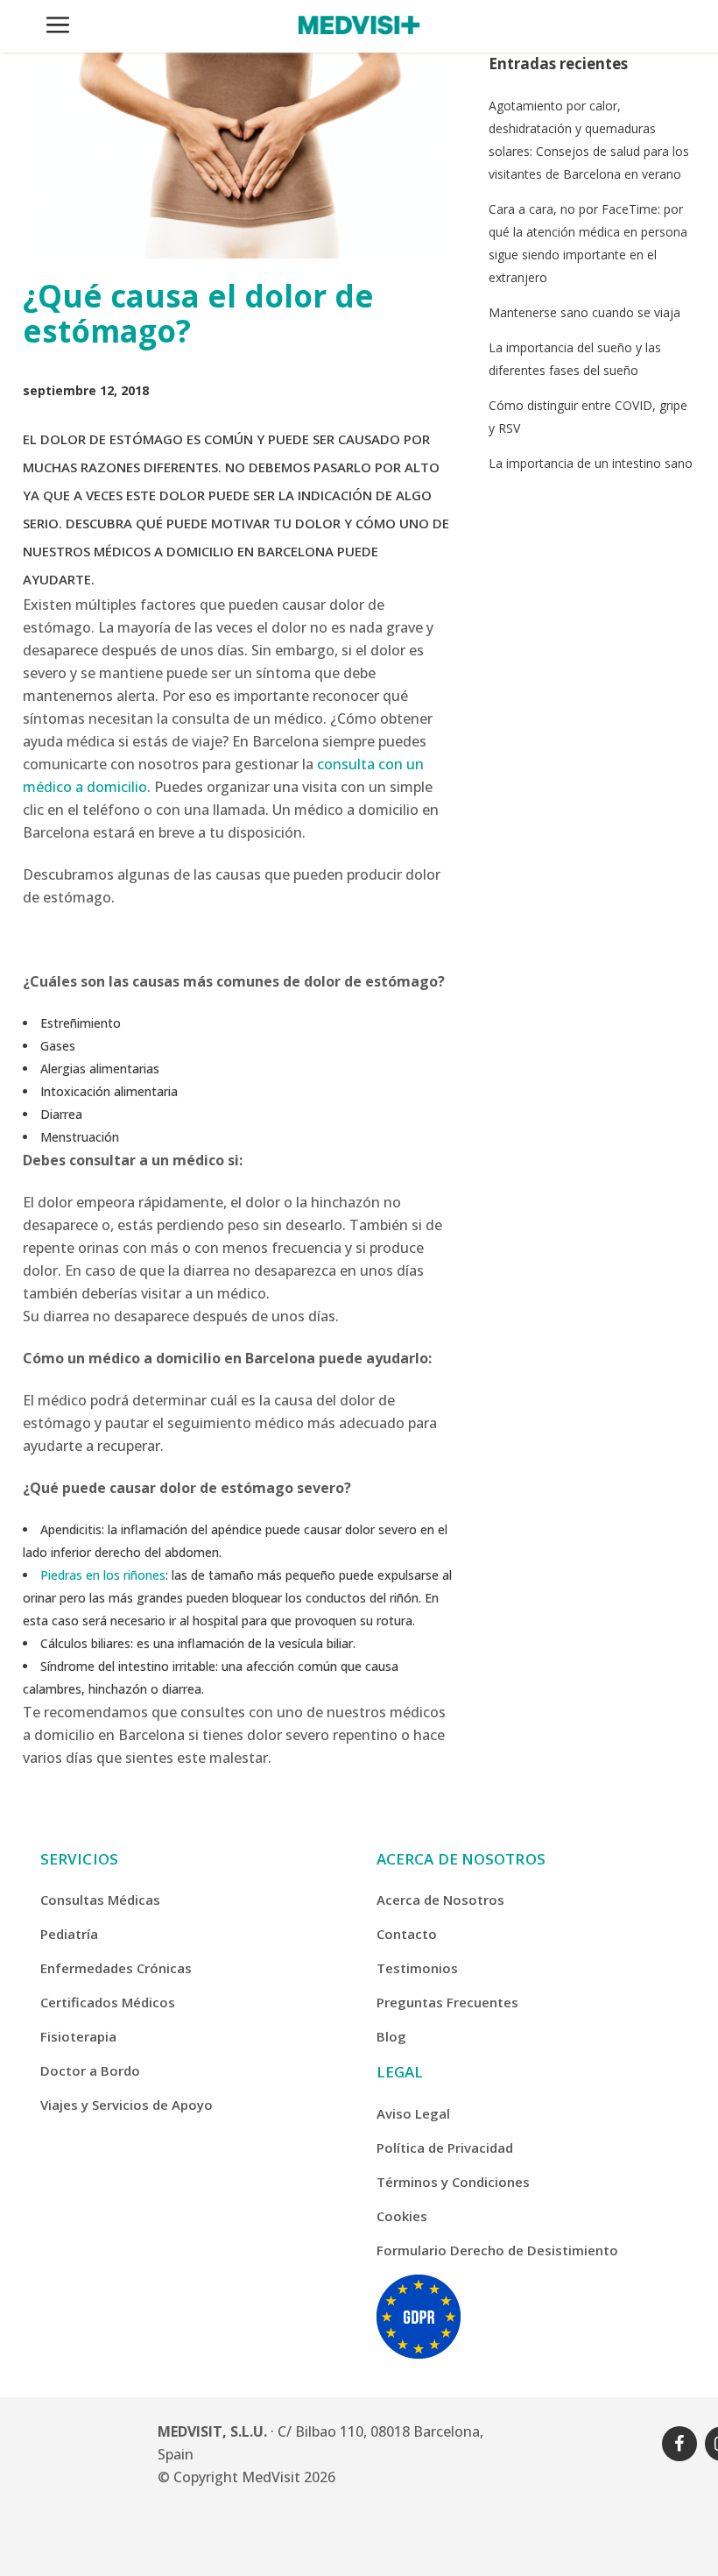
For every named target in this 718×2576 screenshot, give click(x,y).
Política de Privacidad (445, 2148)
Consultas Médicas (100, 1900)
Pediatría (69, 1934)
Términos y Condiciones (453, 2182)
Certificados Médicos (108, 2002)
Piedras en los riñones (103, 1575)
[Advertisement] (592, 605)
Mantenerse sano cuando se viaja (584, 312)
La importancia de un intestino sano (591, 463)
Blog (391, 2036)
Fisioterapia (78, 2036)
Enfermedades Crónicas (116, 1968)
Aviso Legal (413, 2113)
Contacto (407, 1934)
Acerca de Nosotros (440, 1900)
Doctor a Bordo (90, 2070)
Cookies (402, 2216)
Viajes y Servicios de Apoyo (127, 2105)
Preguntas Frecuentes (447, 2002)
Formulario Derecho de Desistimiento (497, 2250)
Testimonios (417, 1968)
